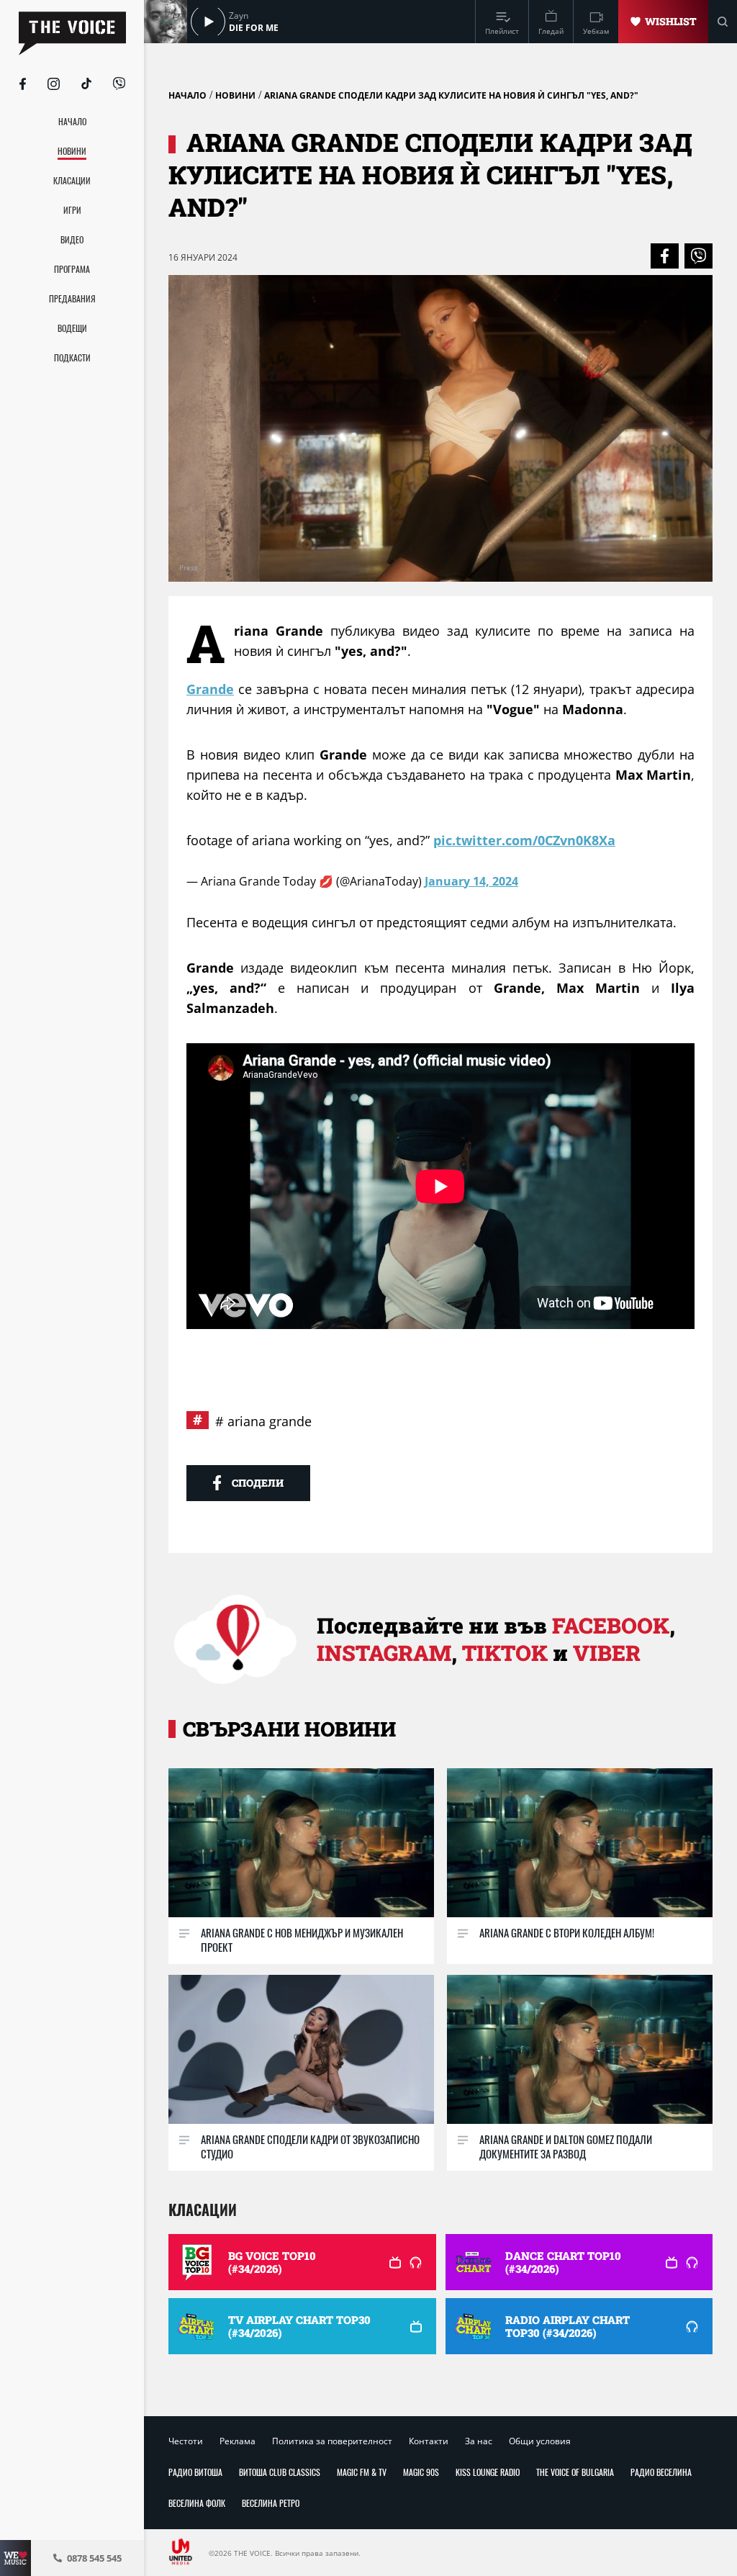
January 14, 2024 (471, 881)
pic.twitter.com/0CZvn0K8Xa (524, 840)
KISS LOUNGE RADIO (488, 2472)
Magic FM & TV (362, 2472)
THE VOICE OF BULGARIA (575, 2472)
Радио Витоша (195, 2472)
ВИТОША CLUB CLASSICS (280, 2472)
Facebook (611, 1625)
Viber (607, 1653)
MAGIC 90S (421, 2472)
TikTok (505, 1653)
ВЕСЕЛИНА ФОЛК (197, 2503)
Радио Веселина (661, 2472)
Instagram (384, 1653)
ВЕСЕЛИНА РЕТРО (271, 2503)
